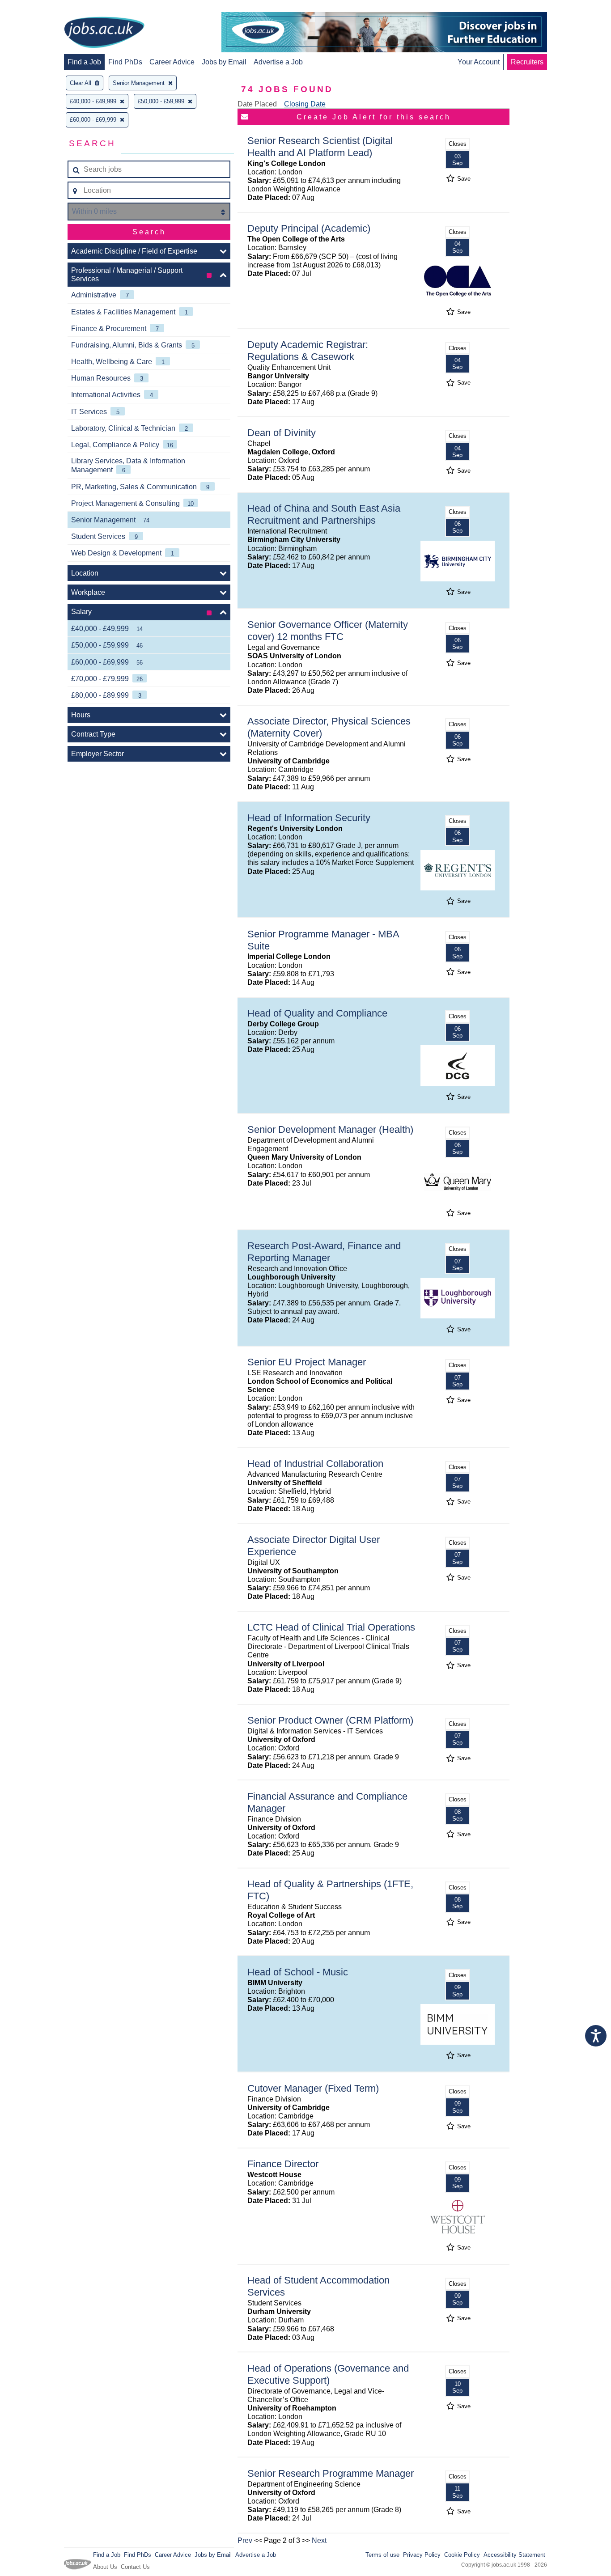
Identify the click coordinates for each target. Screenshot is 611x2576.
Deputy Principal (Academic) (309, 228)
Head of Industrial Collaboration (315, 1464)
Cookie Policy (462, 2555)
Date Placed (257, 104)
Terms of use (382, 2555)
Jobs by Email (224, 62)
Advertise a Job (278, 62)
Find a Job (84, 62)
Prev (245, 2540)
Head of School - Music (298, 1972)
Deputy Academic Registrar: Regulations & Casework (308, 351)
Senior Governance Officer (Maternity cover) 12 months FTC (328, 631)
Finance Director (283, 2164)
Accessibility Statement (514, 2555)
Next (319, 2540)
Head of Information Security (309, 818)
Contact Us (135, 2567)
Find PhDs (125, 62)
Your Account (479, 62)
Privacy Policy (422, 2555)
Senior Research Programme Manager (331, 2473)
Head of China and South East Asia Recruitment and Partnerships (324, 514)
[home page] (104, 33)
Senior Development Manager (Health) (330, 1129)
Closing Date (305, 104)
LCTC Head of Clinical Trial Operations (331, 1627)
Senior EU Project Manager (307, 1362)
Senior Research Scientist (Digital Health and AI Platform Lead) (320, 147)
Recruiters (527, 62)
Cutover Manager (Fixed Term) (313, 2088)
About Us (105, 2567)
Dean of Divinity (282, 433)
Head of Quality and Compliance (317, 1013)
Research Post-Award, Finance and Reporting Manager (324, 1252)
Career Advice (172, 62)
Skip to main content (36, 8)
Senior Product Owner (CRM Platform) (330, 1720)
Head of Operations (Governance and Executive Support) (328, 2374)
